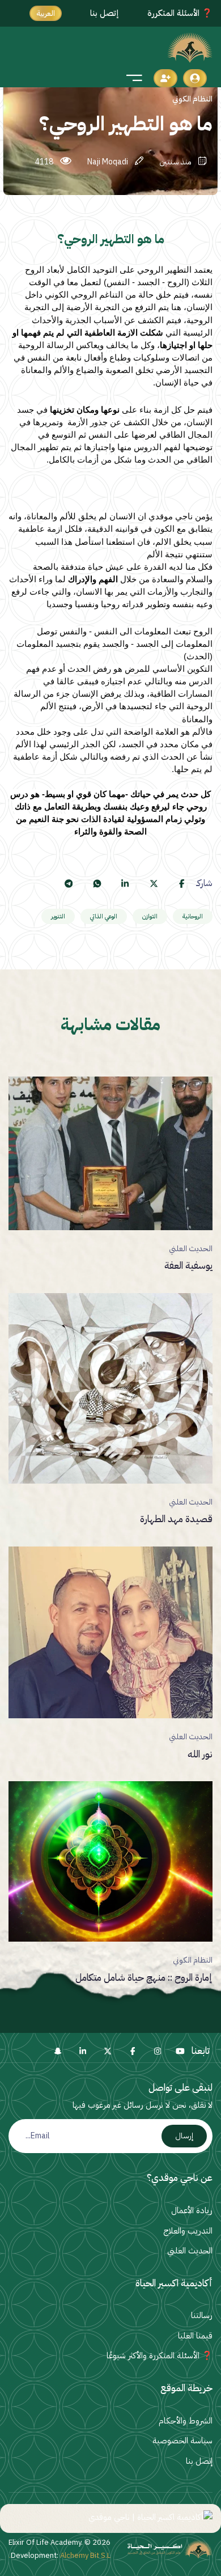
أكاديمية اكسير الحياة (174, 2283)
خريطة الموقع (186, 2388)
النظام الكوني (193, 1960)
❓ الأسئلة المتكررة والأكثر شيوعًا (160, 2355)
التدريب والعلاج (188, 2231)
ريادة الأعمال (192, 2210)
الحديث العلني (191, 1249)
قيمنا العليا (195, 2336)
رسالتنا (202, 2315)
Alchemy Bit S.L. (60, 2555)
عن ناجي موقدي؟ (180, 2178)
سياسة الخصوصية (182, 2441)
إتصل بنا (105, 13)
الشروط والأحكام (186, 2421)
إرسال (184, 2136)
